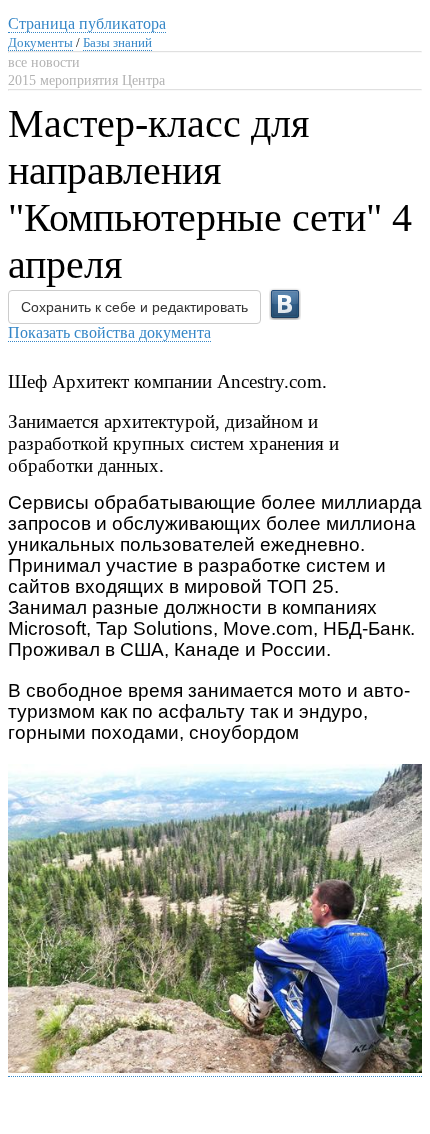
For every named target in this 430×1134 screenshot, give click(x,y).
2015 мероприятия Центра (86, 80)
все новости (44, 62)
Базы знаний (117, 42)
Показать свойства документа (109, 332)
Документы (40, 42)
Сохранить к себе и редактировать (134, 307)
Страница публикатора (87, 23)
